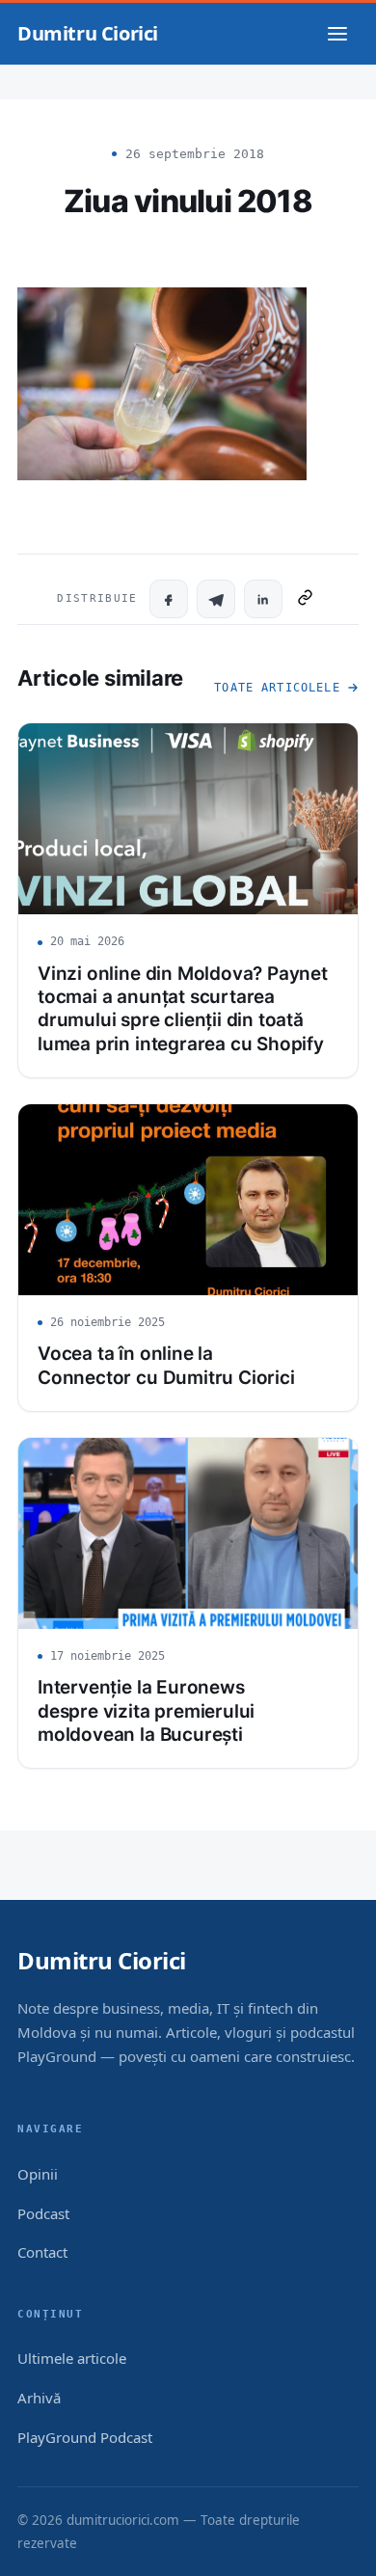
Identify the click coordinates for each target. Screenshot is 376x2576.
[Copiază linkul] (305, 599)
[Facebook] (169, 599)
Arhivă (39, 2398)
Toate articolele (277, 688)
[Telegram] (216, 599)
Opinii (38, 2174)
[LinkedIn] (263, 599)
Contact (42, 2252)
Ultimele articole (72, 2358)
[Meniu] (337, 34)
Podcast (43, 2213)
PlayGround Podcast (85, 2437)
